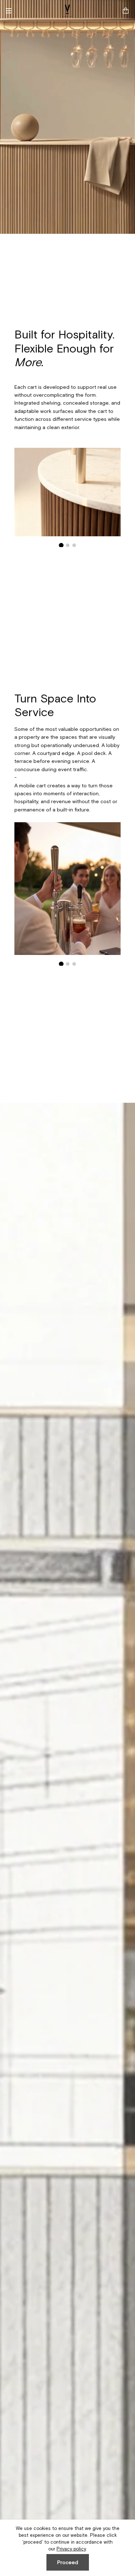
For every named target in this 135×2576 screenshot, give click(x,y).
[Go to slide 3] (74, 545)
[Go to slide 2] (67, 545)
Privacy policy (71, 2549)
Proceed (68, 2562)
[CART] (126, 11)
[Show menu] (11, 11)
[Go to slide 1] (61, 545)
